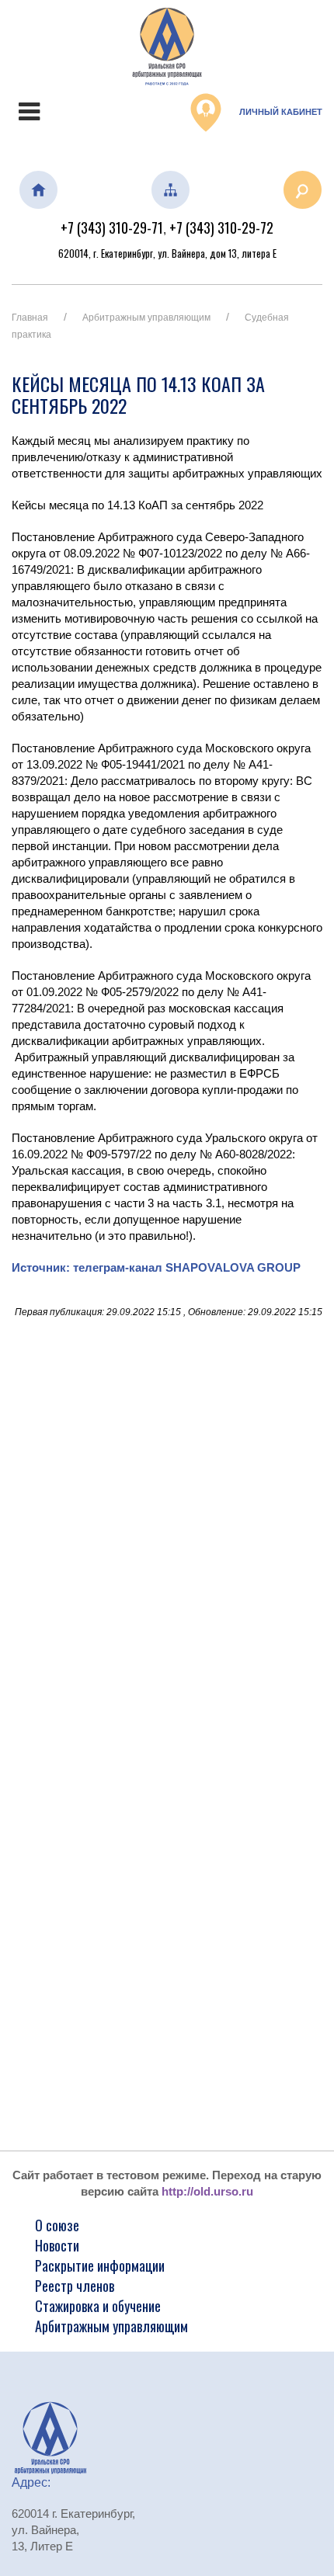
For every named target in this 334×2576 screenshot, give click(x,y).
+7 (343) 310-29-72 (221, 227)
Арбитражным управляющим (146, 318)
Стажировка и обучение (98, 2306)
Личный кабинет (280, 112)
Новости (57, 2245)
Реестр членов (75, 2286)
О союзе (57, 2225)
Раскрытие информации (100, 2265)
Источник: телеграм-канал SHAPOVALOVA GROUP (156, 1267)
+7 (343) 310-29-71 (112, 227)
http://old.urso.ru (207, 2191)
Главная (30, 318)
